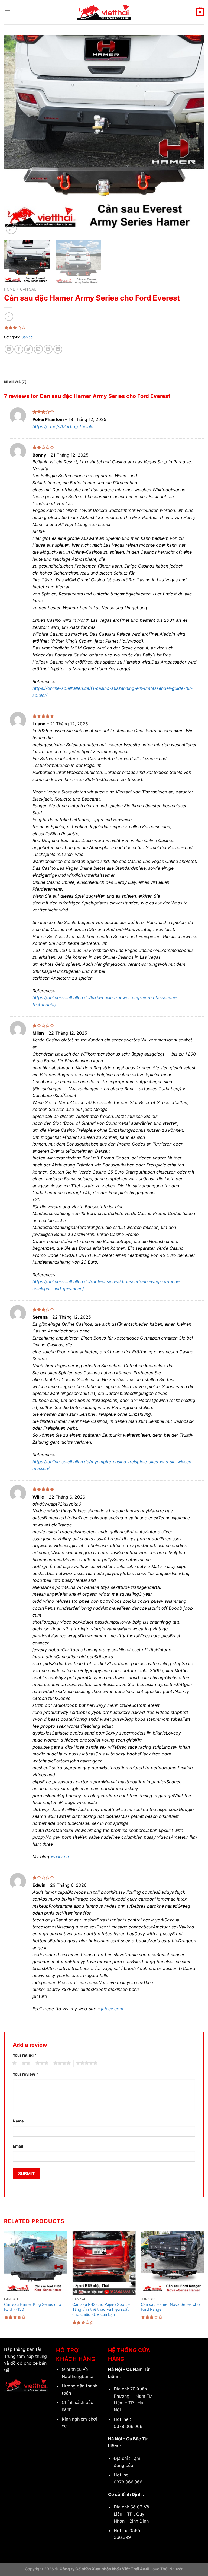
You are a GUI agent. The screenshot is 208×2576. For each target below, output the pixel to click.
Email (18, 2146)
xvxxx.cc (60, 1857)
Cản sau (28, 289)
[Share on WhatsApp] (9, 349)
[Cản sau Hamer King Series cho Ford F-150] (36, 2263)
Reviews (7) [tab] (15, 382)
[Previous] (15, 135)
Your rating (25, 2055)
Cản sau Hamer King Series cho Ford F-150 (33, 2307)
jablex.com (112, 2009)
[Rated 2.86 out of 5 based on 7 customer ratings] (104, 327)
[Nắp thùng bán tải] (104, 12)
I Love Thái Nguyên (166, 2569)
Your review (25, 2074)
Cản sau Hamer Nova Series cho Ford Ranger (170, 2307)
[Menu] (7, 12)
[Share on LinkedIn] (58, 349)
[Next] (193, 135)
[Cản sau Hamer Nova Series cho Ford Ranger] (172, 2263)
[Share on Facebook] (19, 349)
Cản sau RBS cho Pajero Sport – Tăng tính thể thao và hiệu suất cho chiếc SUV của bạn (101, 2309)
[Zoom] (11, 229)
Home (9, 289)
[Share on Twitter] (29, 349)
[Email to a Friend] (38, 349)
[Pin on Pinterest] (48, 349)
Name (18, 2121)
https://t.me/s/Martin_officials (63, 426)
